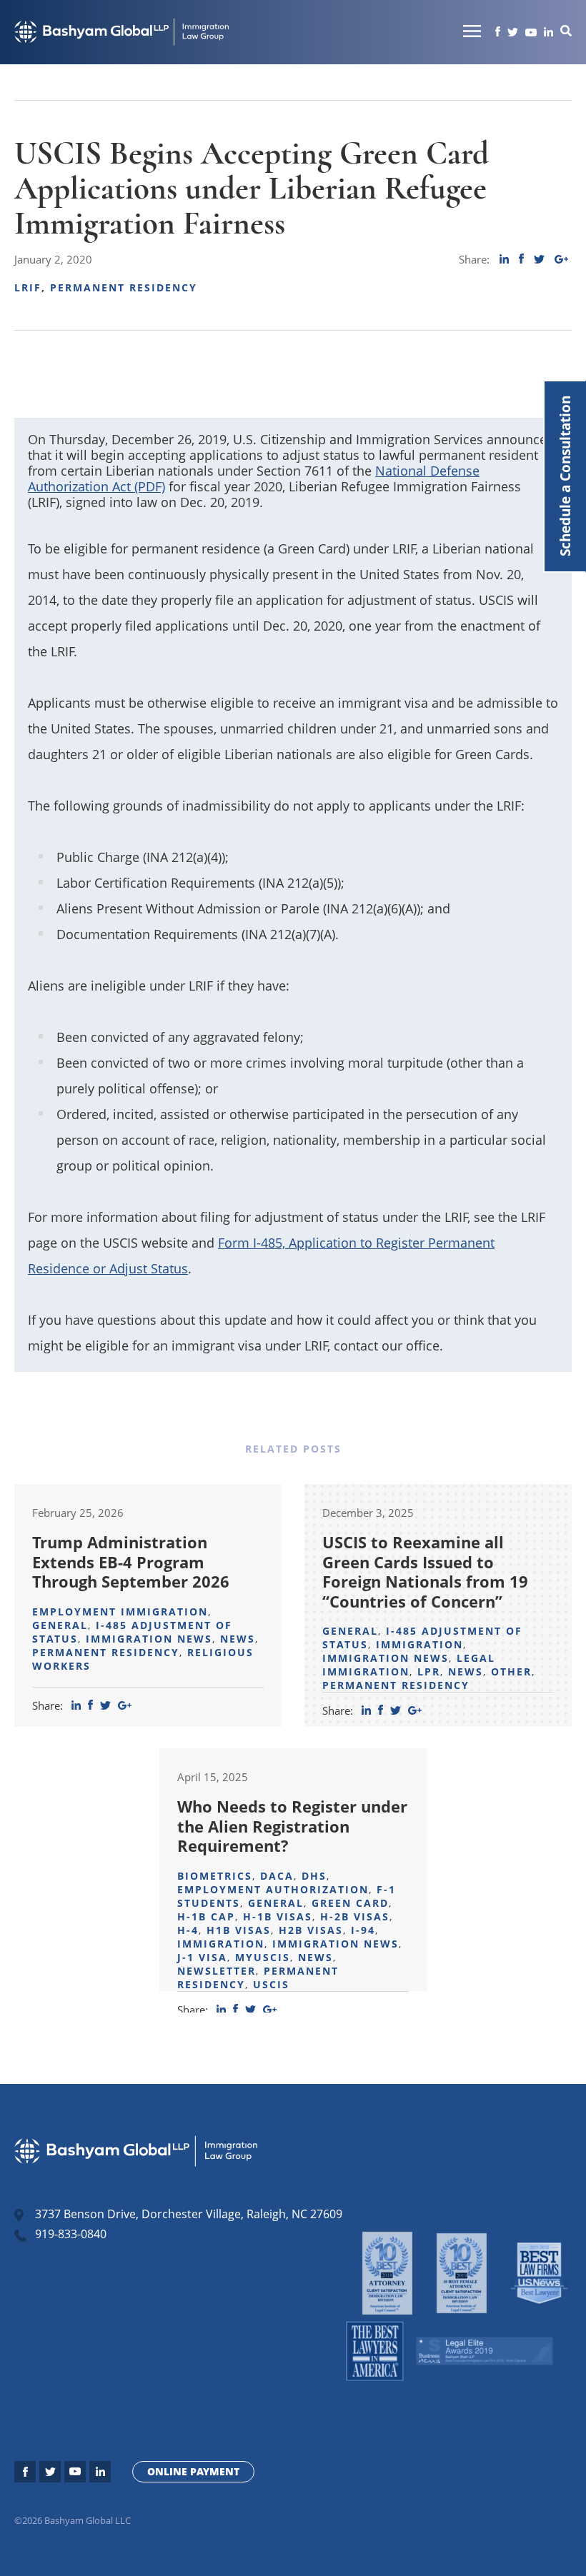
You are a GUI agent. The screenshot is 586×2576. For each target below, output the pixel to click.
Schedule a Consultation (565, 476)
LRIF (28, 287)
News (238, 1639)
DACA (277, 1876)
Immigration (419, 1644)
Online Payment (193, 2471)
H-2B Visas (355, 1916)
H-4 (188, 1930)
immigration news (149, 1639)
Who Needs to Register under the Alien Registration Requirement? (292, 1826)
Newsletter (217, 1971)
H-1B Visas (278, 1916)
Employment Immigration (120, 1612)
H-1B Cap (206, 1916)
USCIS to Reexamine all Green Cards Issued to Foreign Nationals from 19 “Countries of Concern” (425, 1572)
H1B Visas (239, 1930)
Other (511, 1672)
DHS (314, 1876)
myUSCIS (263, 1957)
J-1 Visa (202, 1957)
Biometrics (215, 1876)
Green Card (350, 1903)
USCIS (271, 1984)
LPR (429, 1672)
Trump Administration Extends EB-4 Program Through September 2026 (131, 1562)
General (60, 1625)
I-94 (363, 1930)
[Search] (566, 32)
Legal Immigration (409, 1665)
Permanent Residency (124, 287)
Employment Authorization (273, 1889)
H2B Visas (311, 1930)
